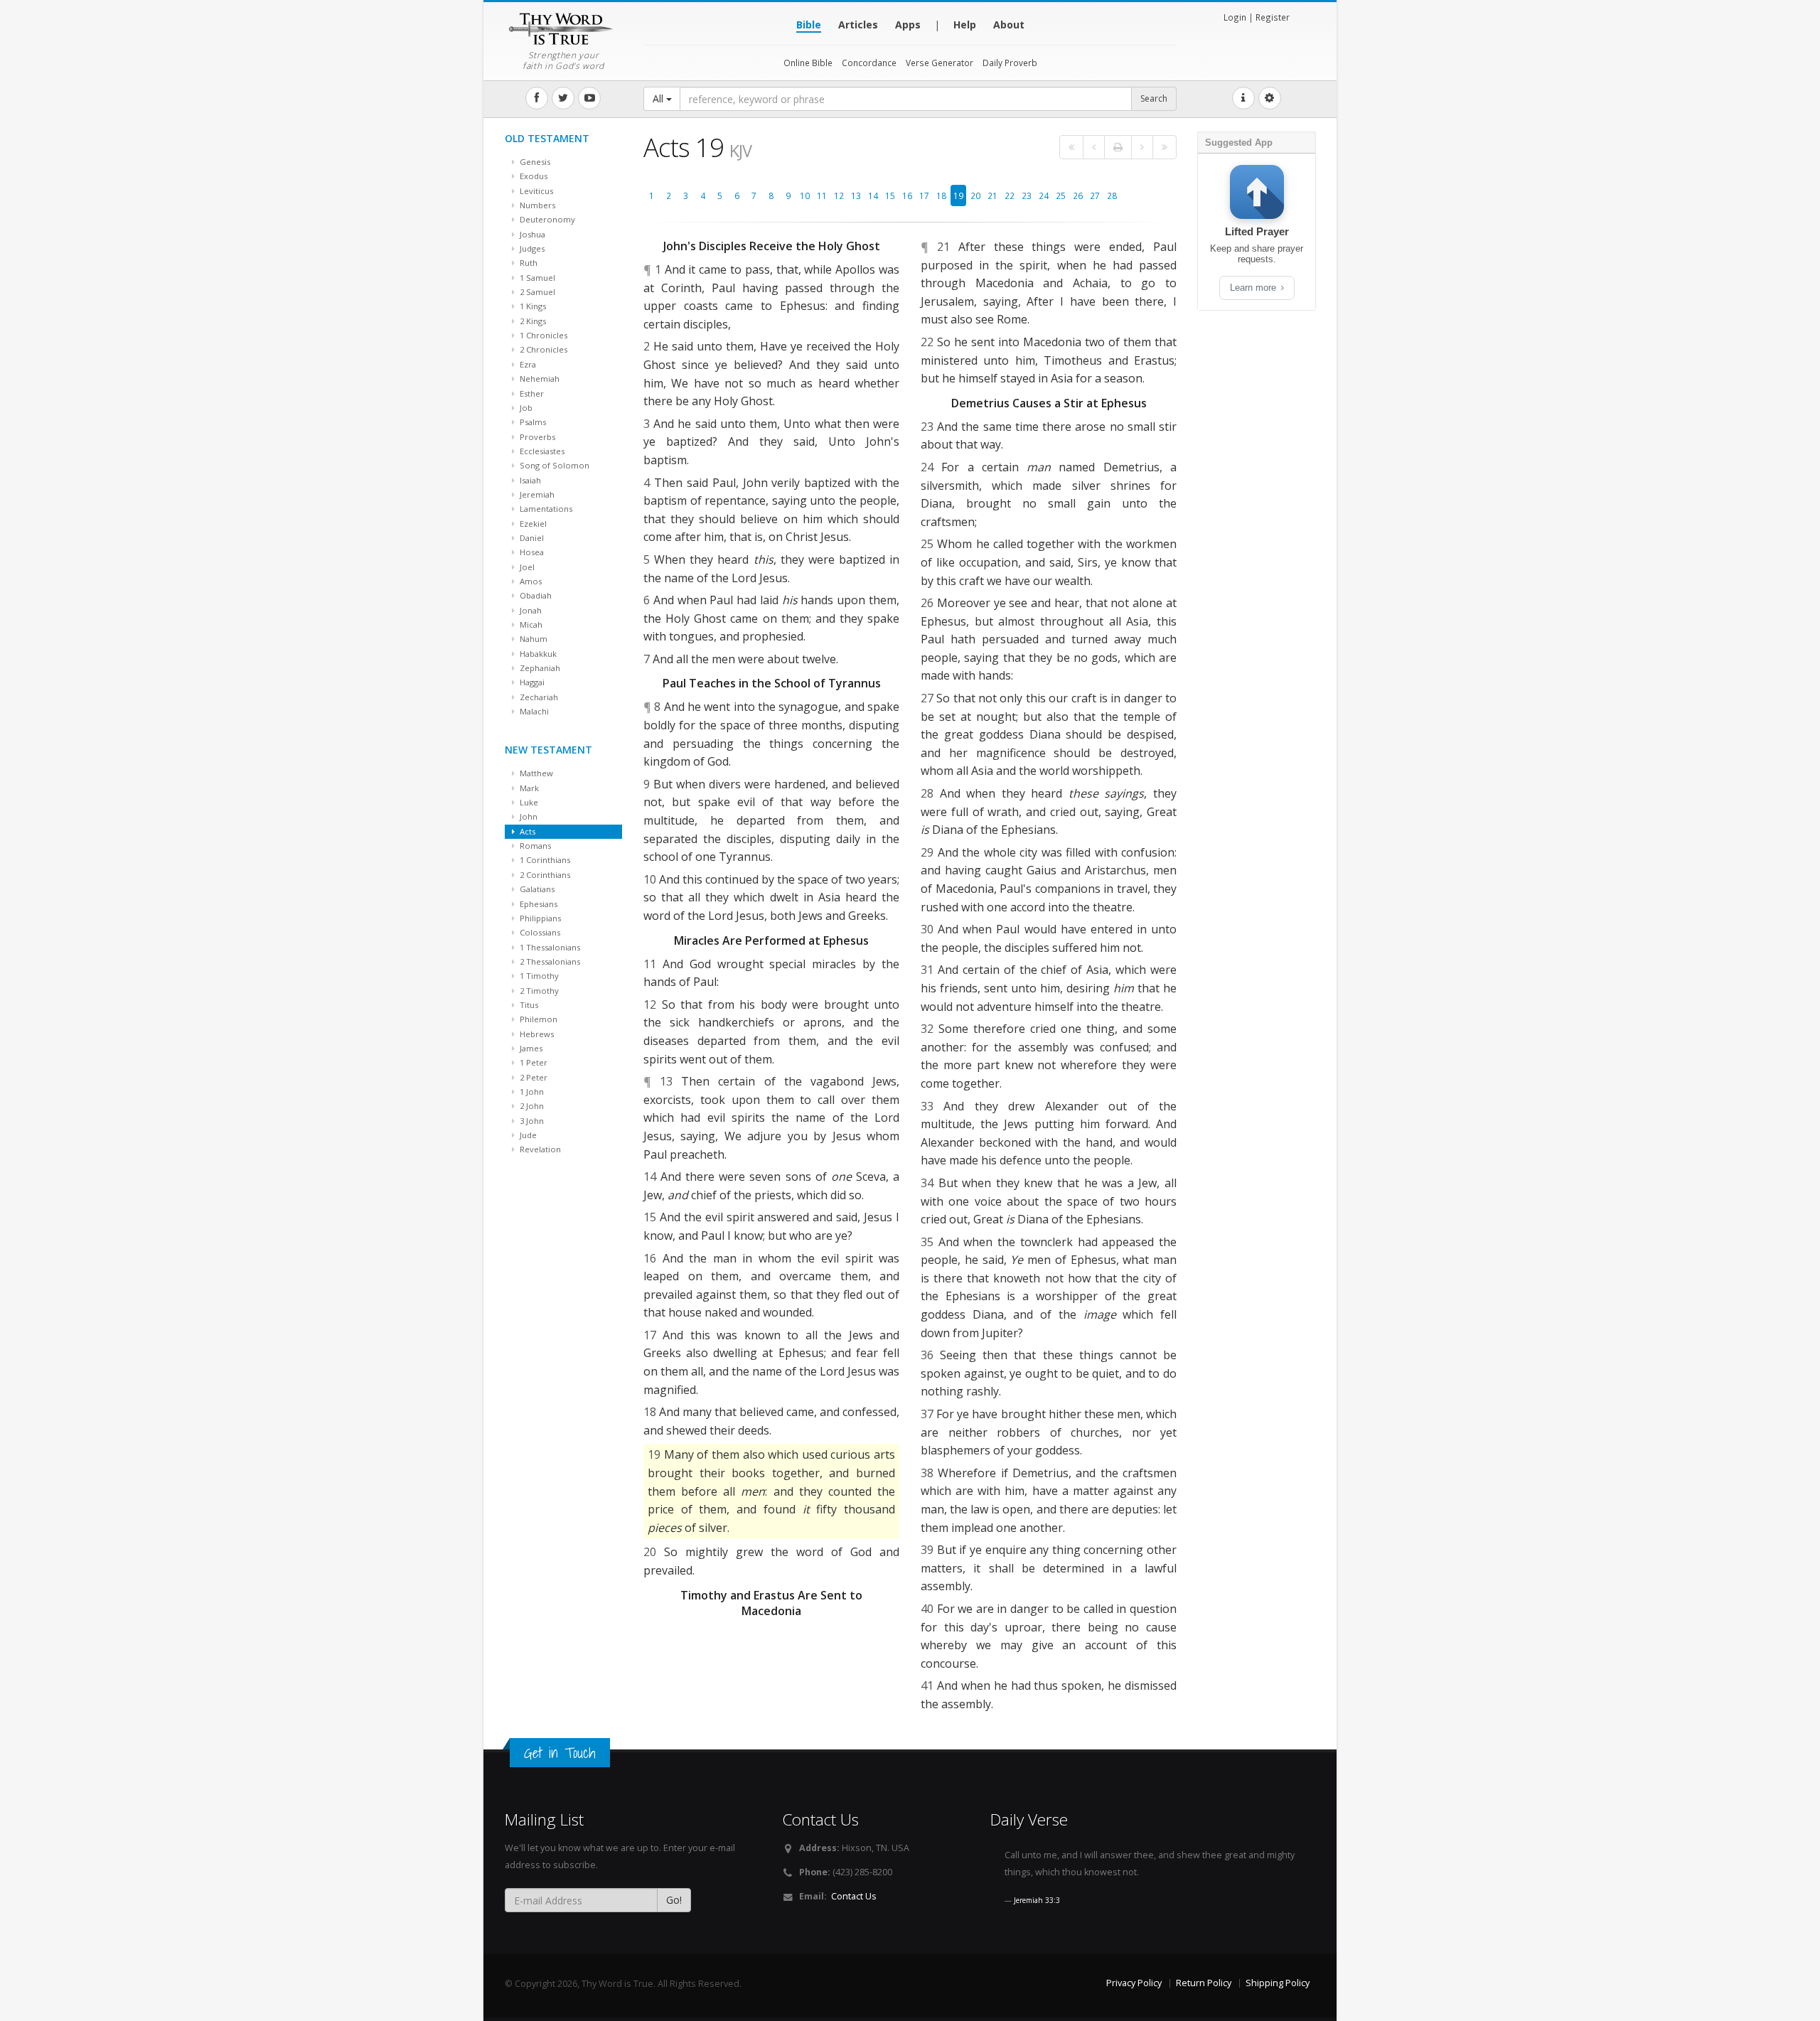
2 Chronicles (542, 349)
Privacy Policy (1134, 1983)
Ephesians (537, 904)
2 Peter (532, 1077)
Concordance (869, 63)
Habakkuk (537, 654)
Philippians (539, 918)
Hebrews (536, 1034)
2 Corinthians (544, 875)
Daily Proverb (1010, 63)
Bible (809, 25)
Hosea (531, 552)
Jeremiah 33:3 (1037, 1900)
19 (958, 195)
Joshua (531, 234)
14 (873, 195)
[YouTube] (589, 98)
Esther (531, 393)
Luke (528, 802)
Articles (858, 25)
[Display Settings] (1270, 98)
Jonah (530, 610)
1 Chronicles (542, 335)
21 (992, 195)
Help (965, 25)
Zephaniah (539, 668)
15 (890, 195)
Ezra (527, 364)
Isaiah (529, 480)
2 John (531, 1106)
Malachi (533, 711)
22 (1010, 195)
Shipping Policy (1278, 1983)
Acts (526, 831)
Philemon (537, 1019)
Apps (908, 25)
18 (941, 195)
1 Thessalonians (549, 947)
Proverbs (536, 437)
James (530, 1048)
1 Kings (532, 306)
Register (1273, 17)
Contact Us (854, 1896)
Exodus (532, 176)
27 (1095, 195)
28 (1112, 195)
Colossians (539, 932)
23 (1027, 195)
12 (839, 195)
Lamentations (545, 509)
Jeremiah (536, 494)
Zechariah (538, 697)
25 (1061, 195)
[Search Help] (1243, 98)
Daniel (531, 538)
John (528, 816)
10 (805, 195)
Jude (527, 1135)
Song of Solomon (553, 465)
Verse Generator (940, 63)
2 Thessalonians (549, 961)
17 (924, 195)
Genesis (534, 162)
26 (1078, 195)
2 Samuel (536, 292)
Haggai (531, 682)
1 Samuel (536, 278)
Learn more (1254, 288)
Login (1235, 17)
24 (1044, 195)
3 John (531, 1121)
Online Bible (808, 63)
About (1009, 25)
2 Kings (532, 321)
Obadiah (535, 595)
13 (856, 195)
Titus (528, 1005)
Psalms (532, 422)
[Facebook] (537, 98)
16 (907, 195)
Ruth (528, 263)
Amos (530, 581)
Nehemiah (539, 379)
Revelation (539, 1149)
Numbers (536, 205)
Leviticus (535, 191)
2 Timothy (538, 991)
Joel (526, 567)
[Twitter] (563, 98)
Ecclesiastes (541, 451)
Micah (530, 624)
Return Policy (1204, 1983)
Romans (534, 846)
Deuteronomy (546, 219)
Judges (531, 248)
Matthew (535, 773)
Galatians (536, 889)
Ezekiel (532, 524)
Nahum (532, 639)
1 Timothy (538, 976)
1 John (531, 1092)
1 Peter (532, 1062)
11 (822, 195)
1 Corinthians (544, 860)
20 (975, 195)
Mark (528, 788)
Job (525, 408)
